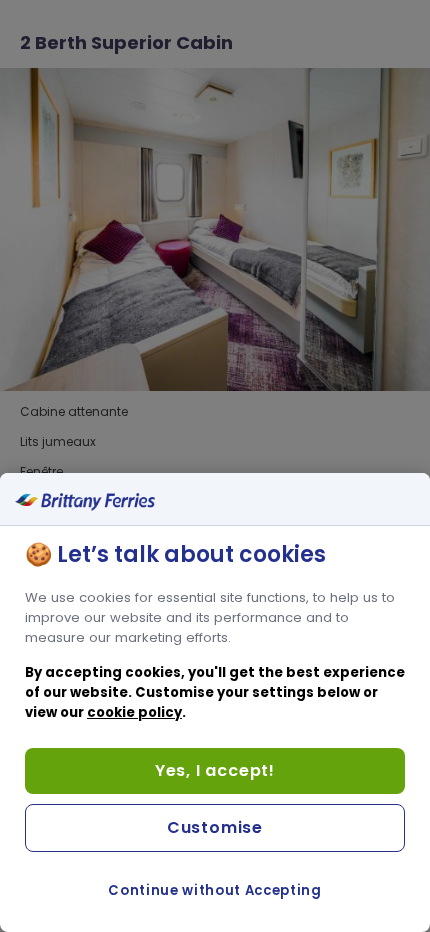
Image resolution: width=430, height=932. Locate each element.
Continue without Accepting (214, 890)
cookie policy (134, 712)
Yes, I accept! (215, 770)
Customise (215, 827)
